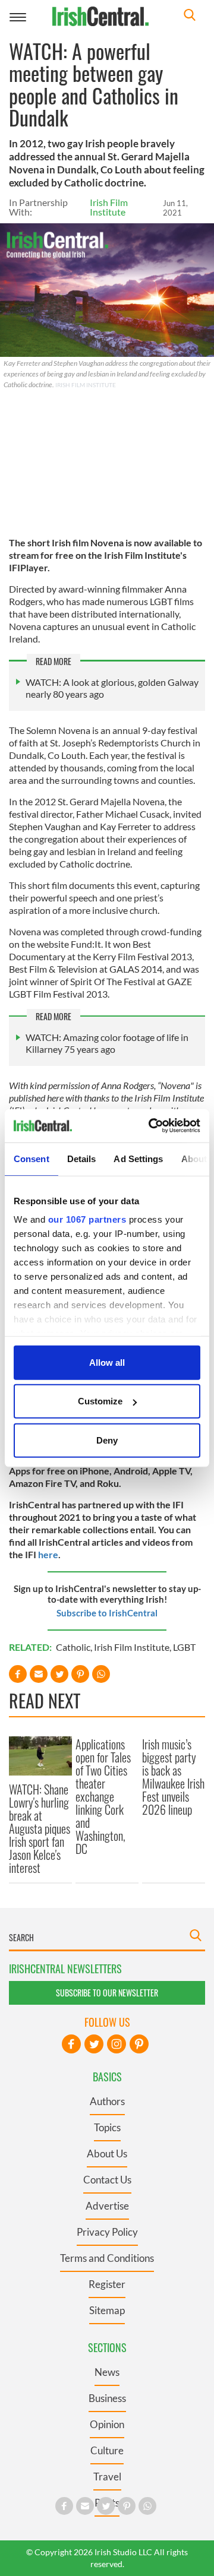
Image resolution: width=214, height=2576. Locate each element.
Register (107, 2284)
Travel (107, 2477)
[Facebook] (71, 2044)
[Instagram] (117, 2044)
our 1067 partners (87, 1219)
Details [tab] (82, 1158)
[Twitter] (94, 2044)
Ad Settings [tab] (138, 1158)
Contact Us (107, 2180)
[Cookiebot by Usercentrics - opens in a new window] (151, 1126)
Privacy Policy (107, 2232)
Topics (107, 2127)
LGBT (184, 1647)
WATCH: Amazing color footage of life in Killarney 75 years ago (107, 1043)
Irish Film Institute (109, 207)
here (48, 1554)
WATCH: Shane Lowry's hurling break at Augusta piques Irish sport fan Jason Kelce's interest (40, 1828)
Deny (107, 1440)
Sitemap (107, 2310)
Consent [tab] (32, 1158)
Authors (107, 2101)
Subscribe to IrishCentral (107, 1613)
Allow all (107, 1362)
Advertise (107, 2206)
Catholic (73, 1647)
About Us (107, 2153)
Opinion (107, 2424)
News (107, 2372)
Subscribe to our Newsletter (107, 1993)
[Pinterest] (139, 2044)
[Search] (190, 16)
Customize (100, 1401)
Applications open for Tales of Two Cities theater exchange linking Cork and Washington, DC (103, 1796)
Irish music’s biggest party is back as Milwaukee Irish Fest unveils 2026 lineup (173, 1777)
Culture (107, 2450)
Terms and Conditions (107, 2258)
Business (107, 2398)
